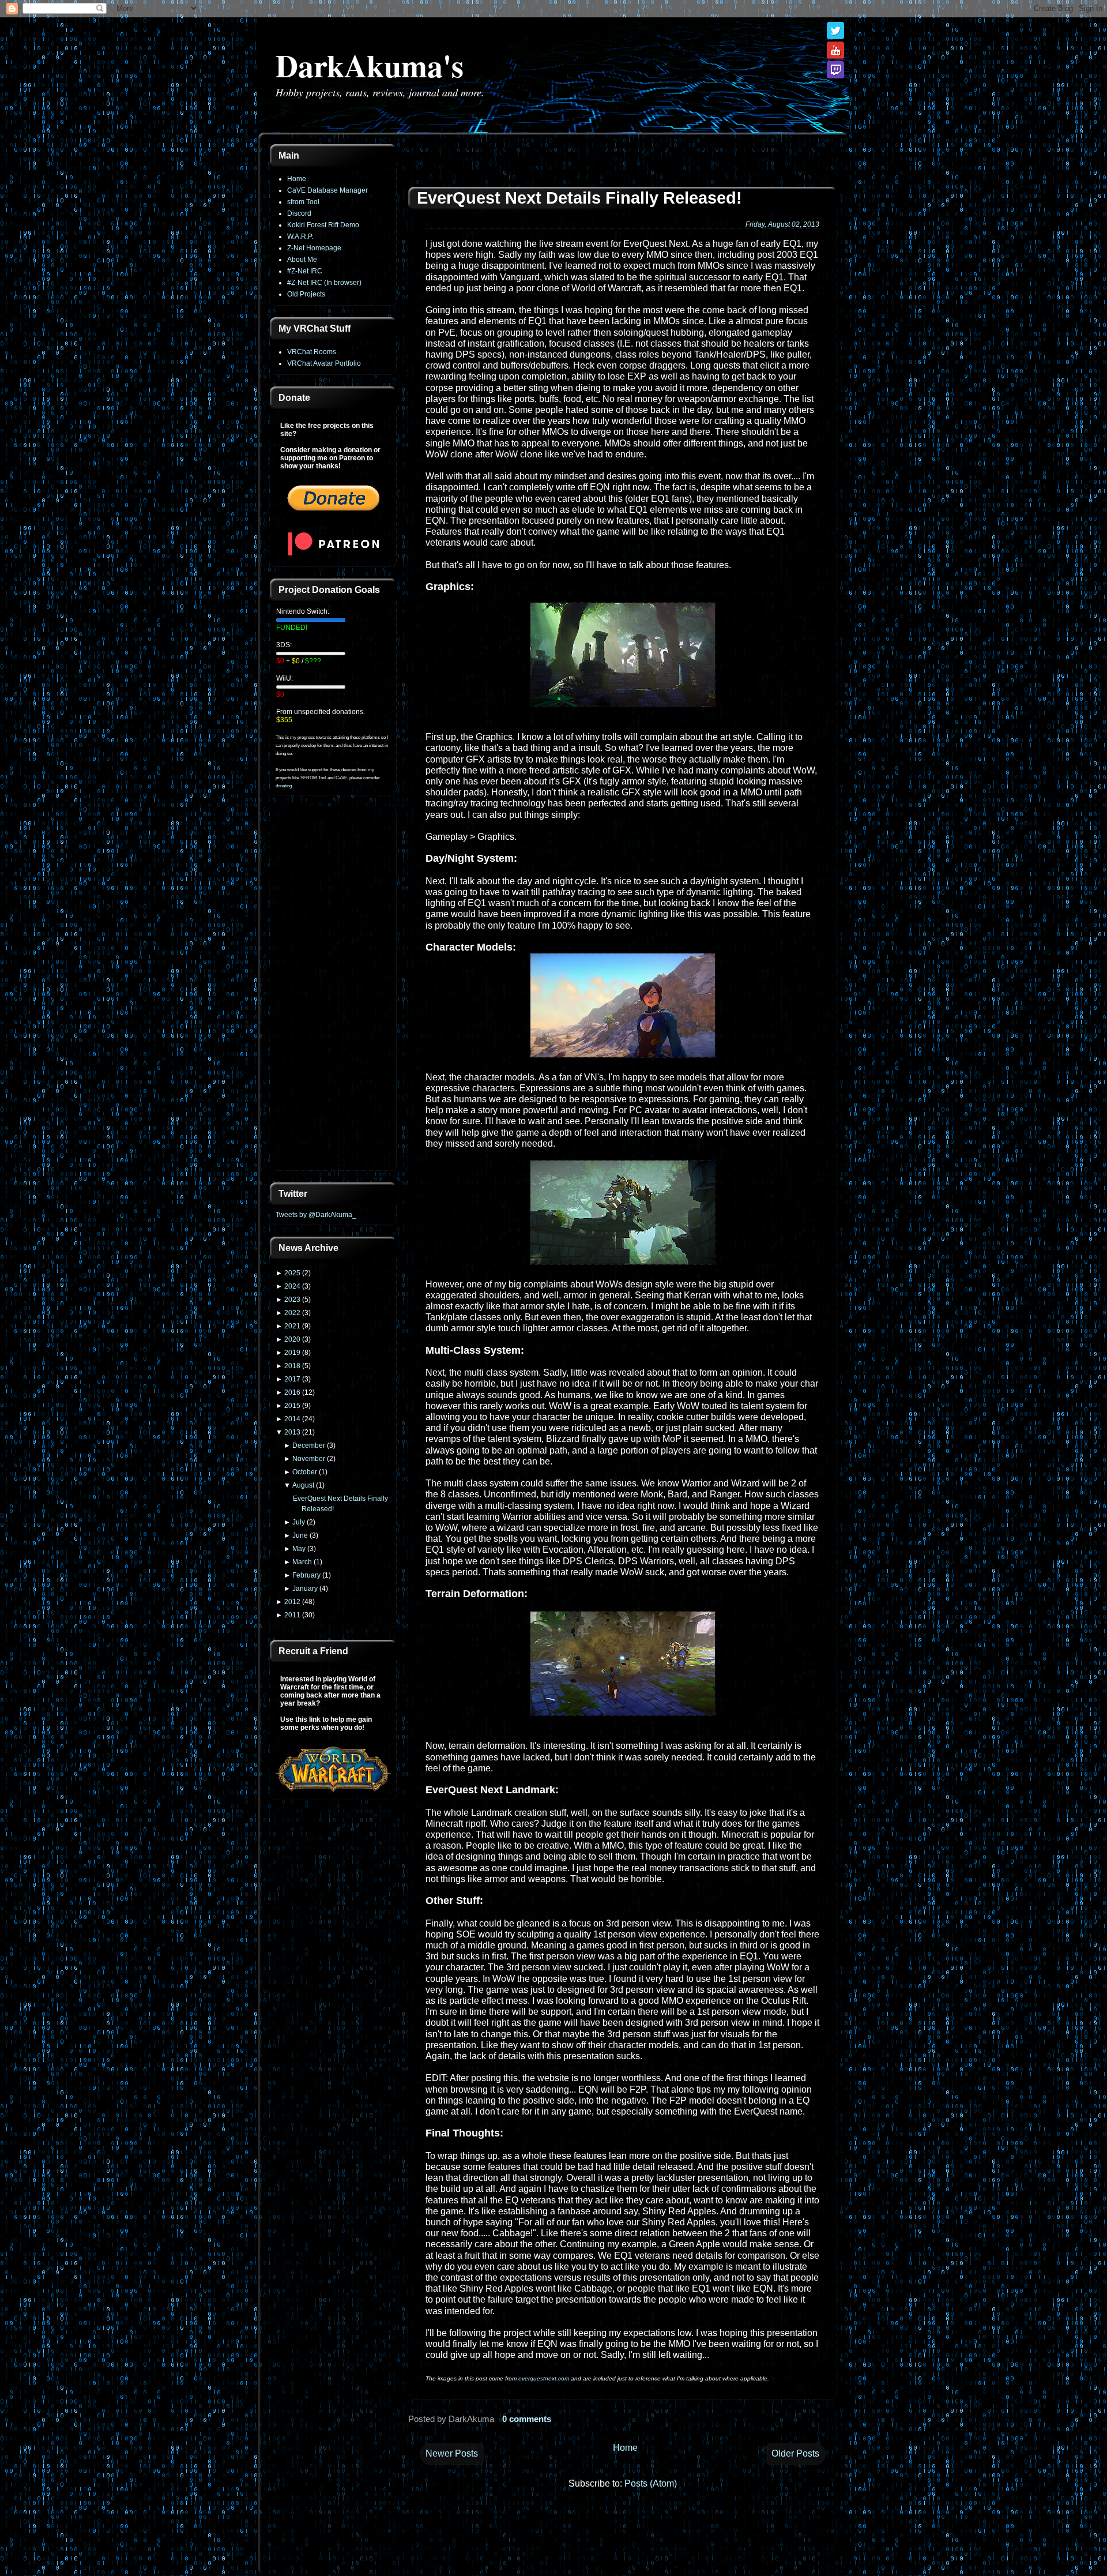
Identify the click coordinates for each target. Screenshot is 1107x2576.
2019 (292, 1353)
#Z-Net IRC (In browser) (324, 283)
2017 (292, 1379)
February (306, 1575)
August (303, 1485)
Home (297, 179)
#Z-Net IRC (305, 271)
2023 (292, 1300)
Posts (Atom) (651, 2483)
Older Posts (795, 2453)
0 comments (527, 2419)
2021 (292, 1326)
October (305, 1472)
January (305, 1589)
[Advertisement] (333, 990)
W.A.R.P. (300, 236)
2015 (292, 1406)
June (300, 1535)
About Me (302, 260)
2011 (292, 1615)
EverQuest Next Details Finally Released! (579, 198)
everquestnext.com (544, 2378)
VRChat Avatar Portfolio (324, 363)
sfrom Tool (303, 202)
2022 (292, 1313)
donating (284, 786)
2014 (292, 1419)
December (309, 1445)
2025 (292, 1273)
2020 (292, 1339)
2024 (292, 1286)
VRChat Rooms (312, 352)
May (299, 1549)
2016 (292, 1392)
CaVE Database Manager (327, 190)
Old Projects (306, 294)
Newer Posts (452, 2453)
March (302, 1562)
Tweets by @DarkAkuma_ (316, 1215)
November (309, 1459)
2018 (292, 1366)
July (299, 1522)
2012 (292, 1602)
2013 (292, 1432)
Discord (299, 213)
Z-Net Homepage (314, 248)
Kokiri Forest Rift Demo (323, 225)
